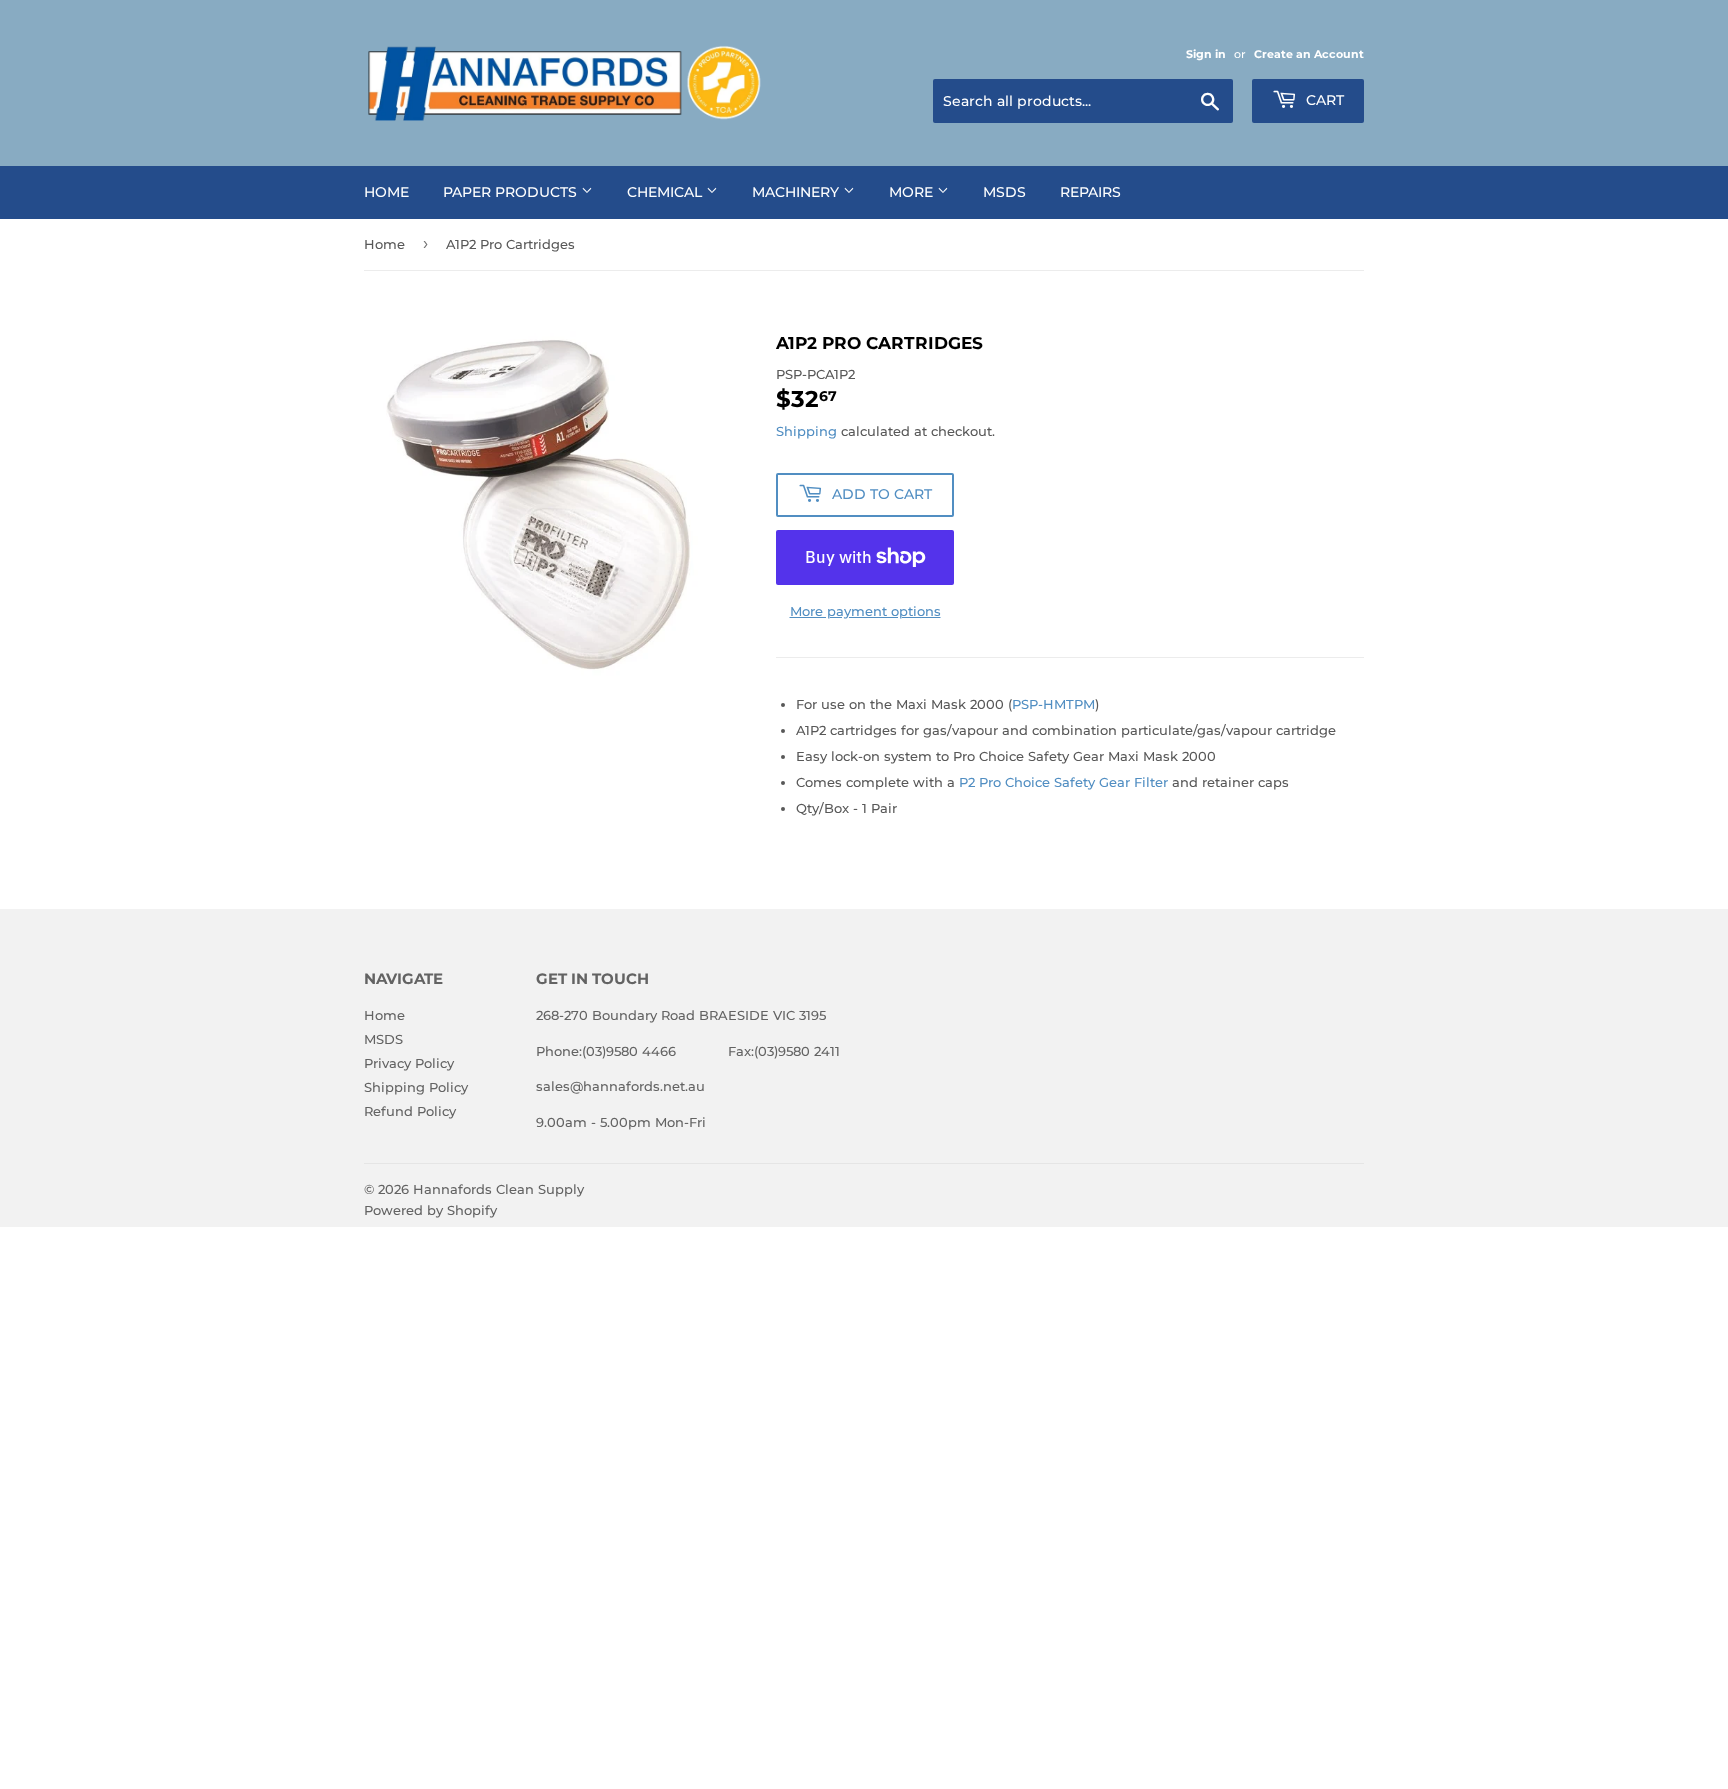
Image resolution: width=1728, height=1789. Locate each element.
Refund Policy (410, 1111)
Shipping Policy (416, 1087)
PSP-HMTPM (1053, 704)
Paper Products (512, 192)
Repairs (1090, 192)
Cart (1323, 100)
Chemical (666, 192)
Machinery (797, 192)
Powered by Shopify (430, 1210)
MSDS (1004, 192)
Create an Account (1309, 54)
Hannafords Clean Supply (498, 1189)
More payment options (865, 611)
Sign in (1206, 54)
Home (386, 192)
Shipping (806, 431)
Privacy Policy (409, 1063)
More (913, 192)
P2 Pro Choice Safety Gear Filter (1063, 782)
